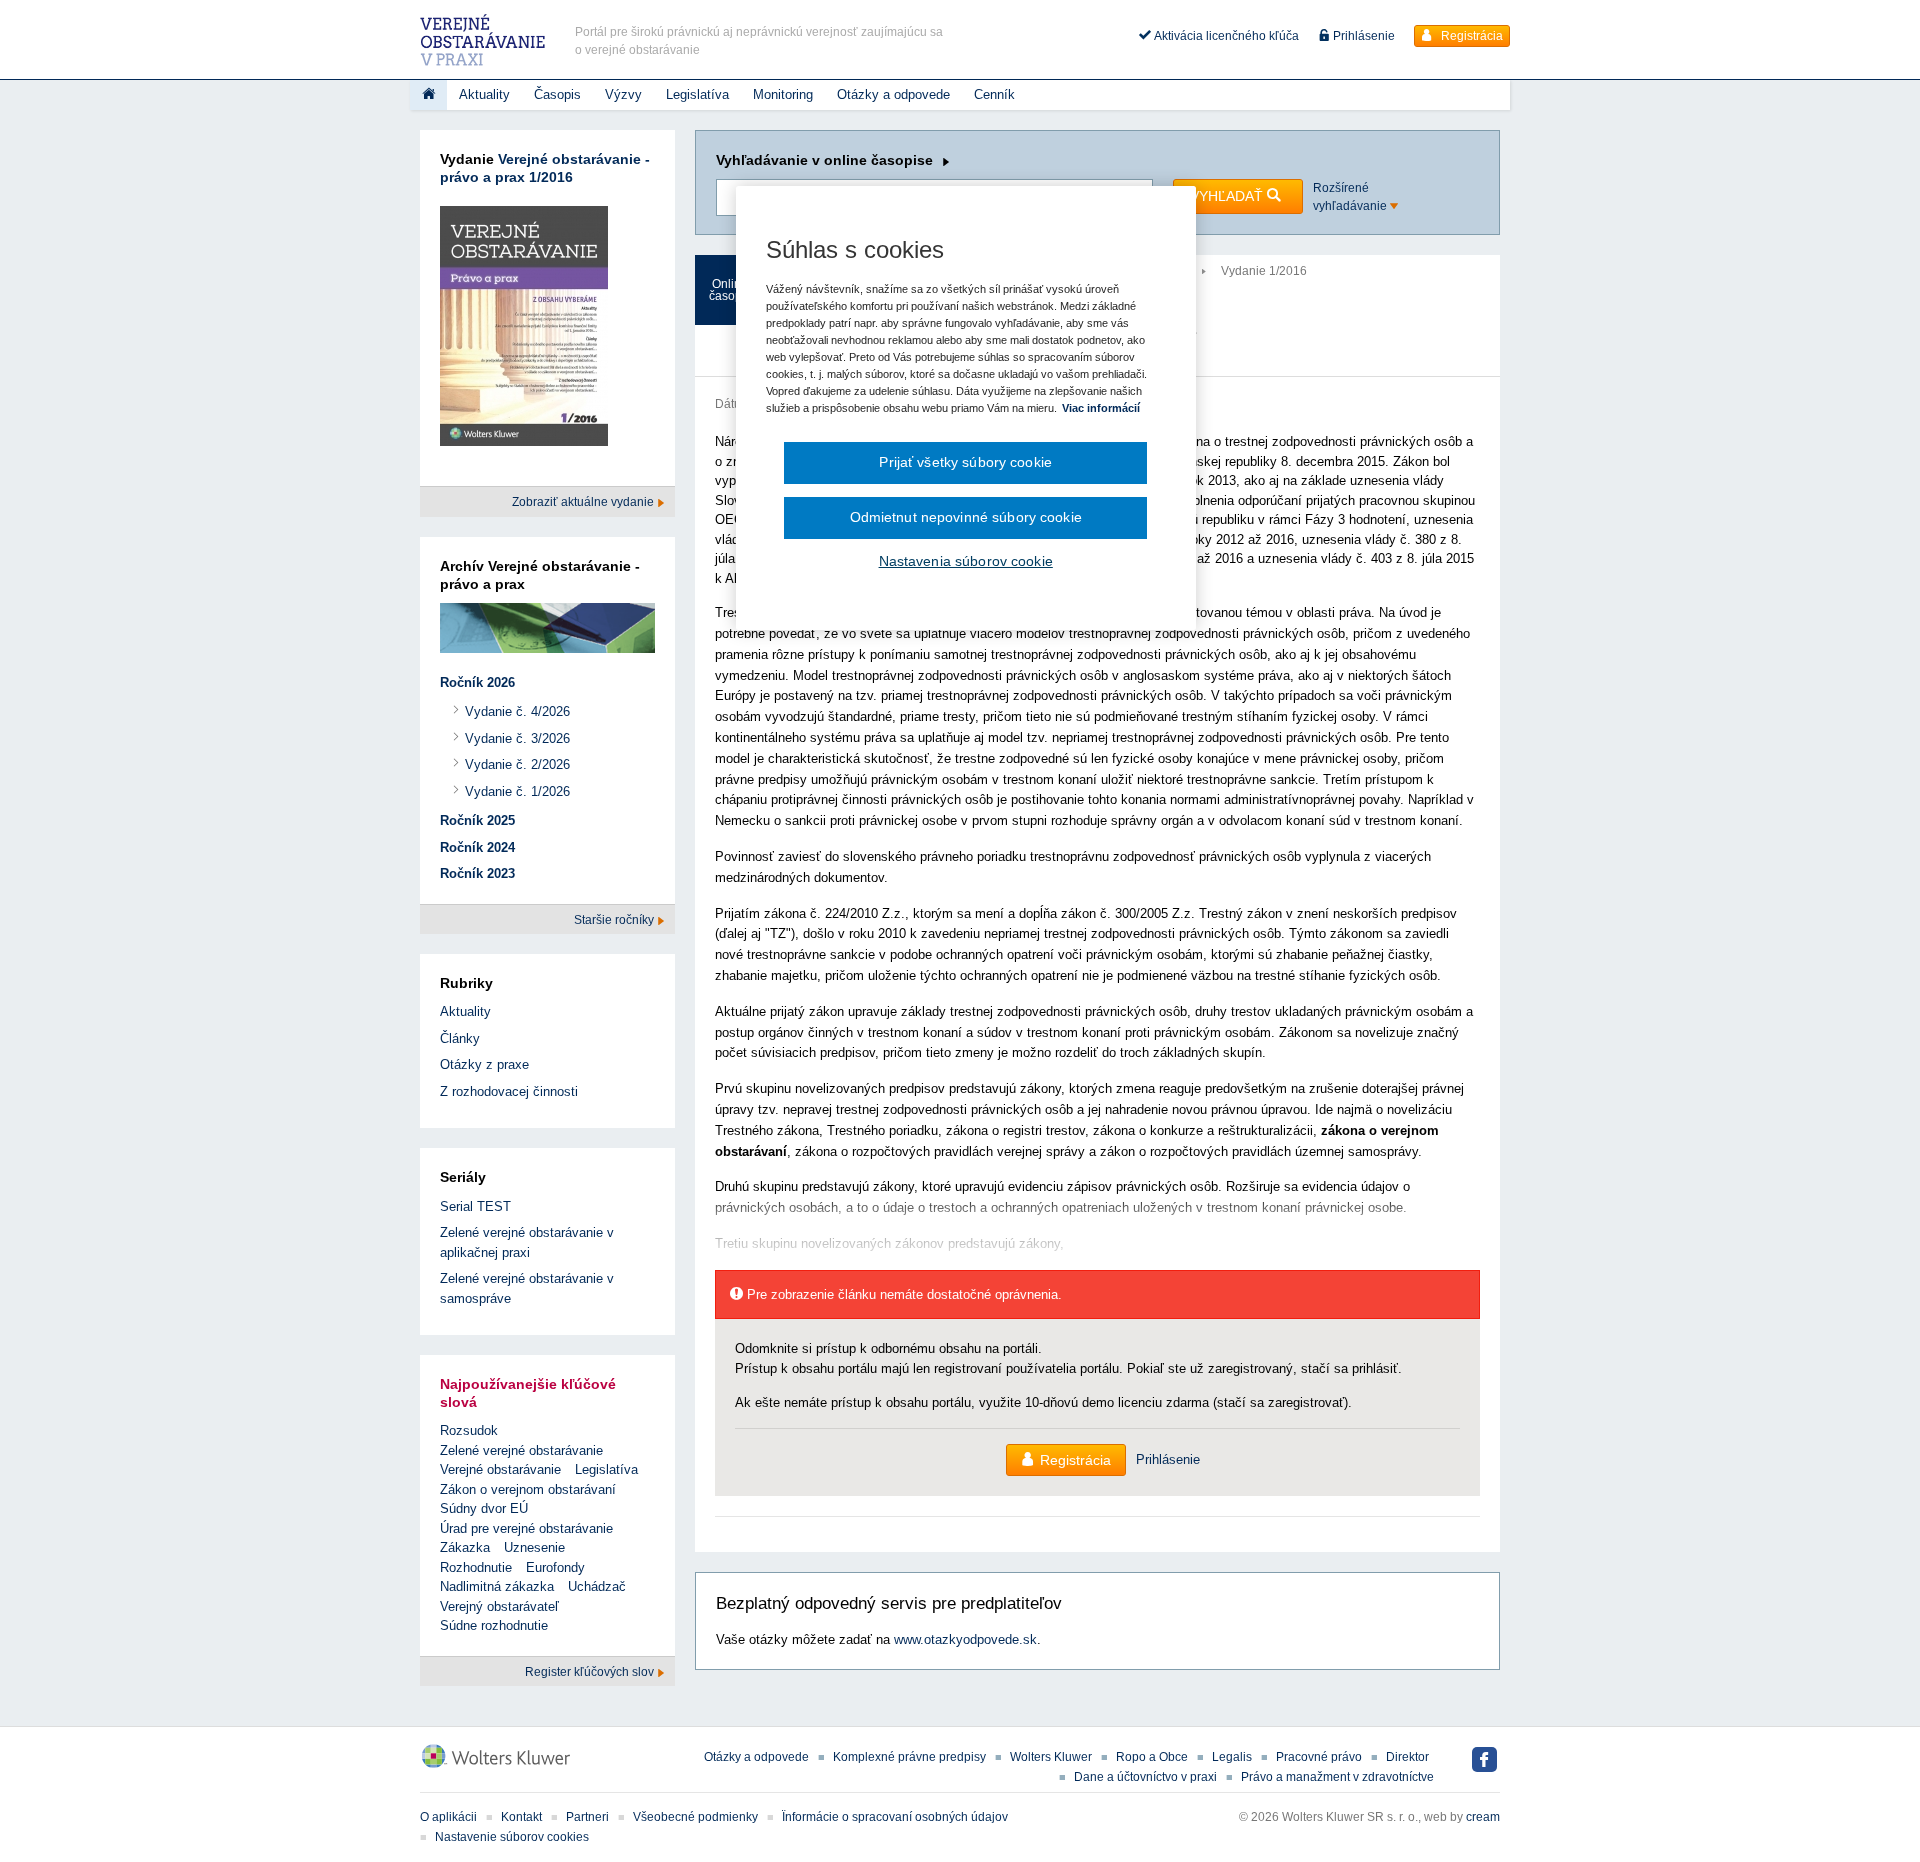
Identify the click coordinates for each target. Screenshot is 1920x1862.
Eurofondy (555, 1567)
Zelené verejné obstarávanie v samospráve (527, 1288)
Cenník (994, 94)
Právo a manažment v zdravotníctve (1337, 1777)
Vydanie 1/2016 (1264, 271)
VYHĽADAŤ (1228, 196)
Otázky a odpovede (893, 94)
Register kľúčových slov (591, 1672)
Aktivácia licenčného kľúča (1225, 36)
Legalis (1232, 1757)
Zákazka (465, 1547)
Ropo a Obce (1152, 1757)
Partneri (587, 1817)
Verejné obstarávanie (500, 1469)
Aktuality (484, 94)
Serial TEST (475, 1206)
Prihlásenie (1362, 36)
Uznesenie (534, 1547)
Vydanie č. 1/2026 (517, 791)
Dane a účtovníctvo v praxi (1145, 1777)
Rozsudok (469, 1430)
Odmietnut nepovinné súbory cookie (966, 517)
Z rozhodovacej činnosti (509, 1091)
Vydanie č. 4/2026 (517, 711)
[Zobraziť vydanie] (524, 330)
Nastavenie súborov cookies (512, 1837)
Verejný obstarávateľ (499, 1606)
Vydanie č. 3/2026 (517, 738)
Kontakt (521, 1817)
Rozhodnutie (476, 1567)
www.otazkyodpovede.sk (965, 1639)
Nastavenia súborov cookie (966, 561)
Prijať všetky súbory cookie (965, 462)
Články (460, 1038)
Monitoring (783, 94)
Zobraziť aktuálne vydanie (584, 502)
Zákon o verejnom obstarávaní (528, 1489)
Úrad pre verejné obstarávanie (526, 1528)
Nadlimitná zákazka (497, 1586)
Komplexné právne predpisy (909, 1757)
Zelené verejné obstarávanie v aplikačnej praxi (527, 1242)
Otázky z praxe (484, 1064)
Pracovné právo (1319, 1757)
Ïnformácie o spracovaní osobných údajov (895, 1817)
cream (1483, 1817)
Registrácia (1470, 36)
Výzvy (623, 94)
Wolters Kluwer (1051, 1757)
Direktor (1407, 1757)
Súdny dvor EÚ (484, 1508)
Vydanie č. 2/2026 (517, 764)
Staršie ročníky (615, 920)
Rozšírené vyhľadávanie (1351, 197)
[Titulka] (428, 95)
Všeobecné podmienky (695, 1817)
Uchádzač (597, 1586)
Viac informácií (1101, 408)
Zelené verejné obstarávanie (521, 1450)
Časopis (557, 94)
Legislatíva (697, 94)
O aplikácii (448, 1817)
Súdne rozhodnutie (494, 1625)
